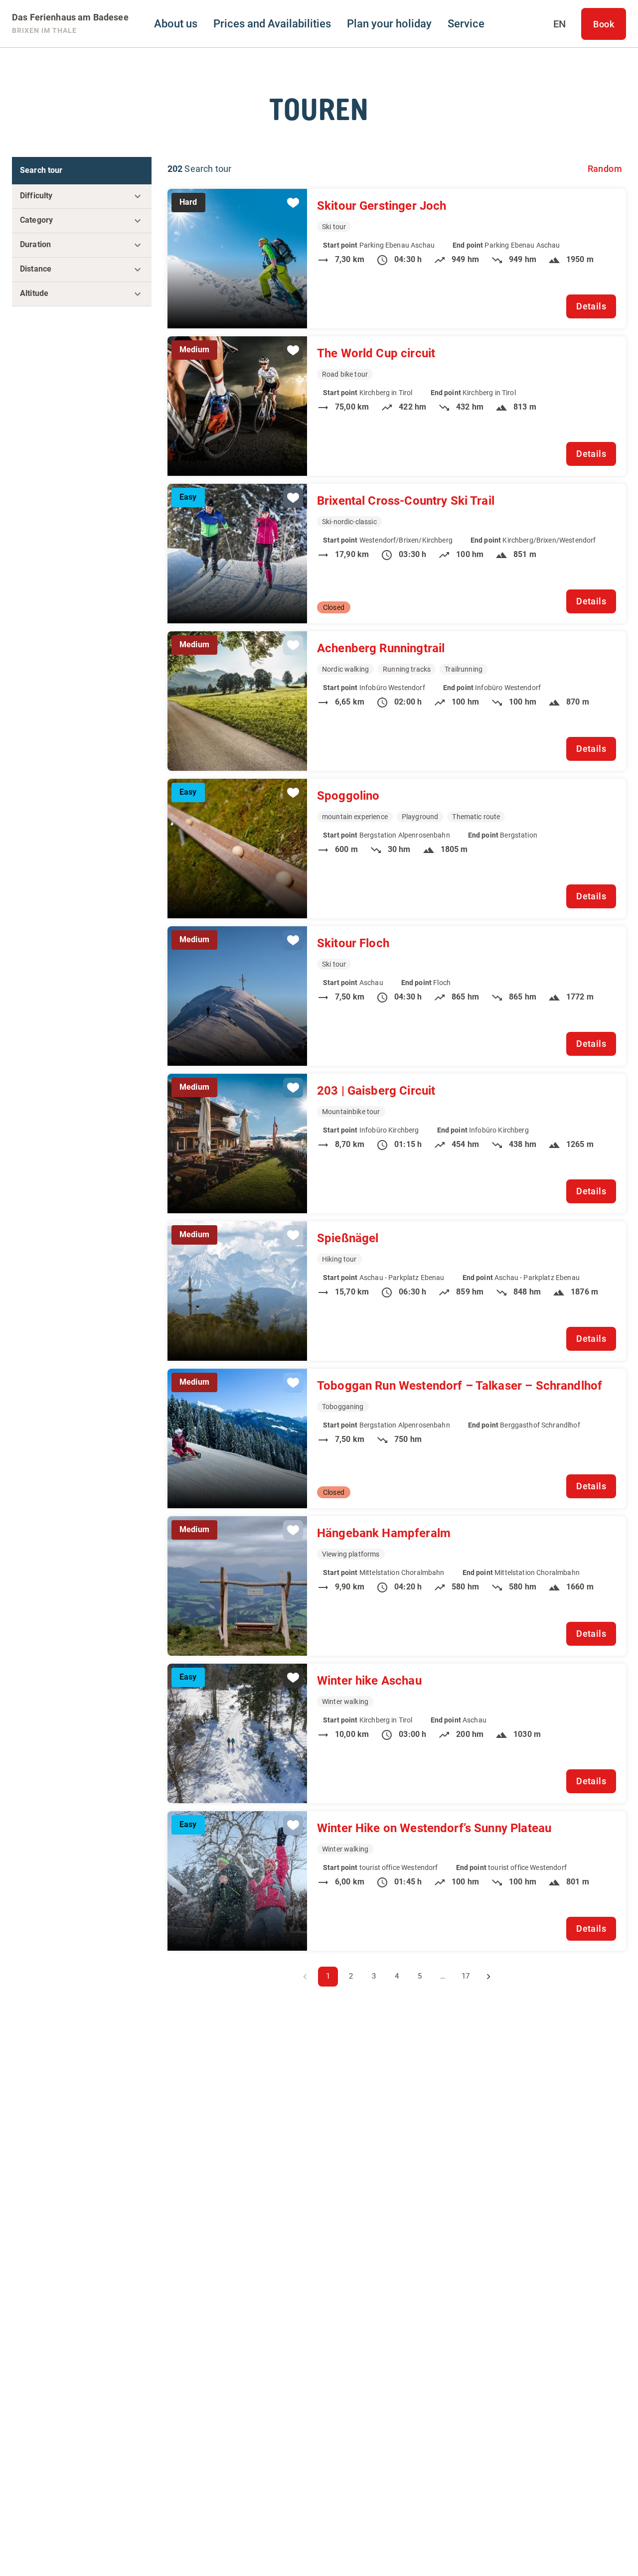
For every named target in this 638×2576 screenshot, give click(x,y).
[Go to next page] (488, 1977)
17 (466, 1976)
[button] (82, 196)
